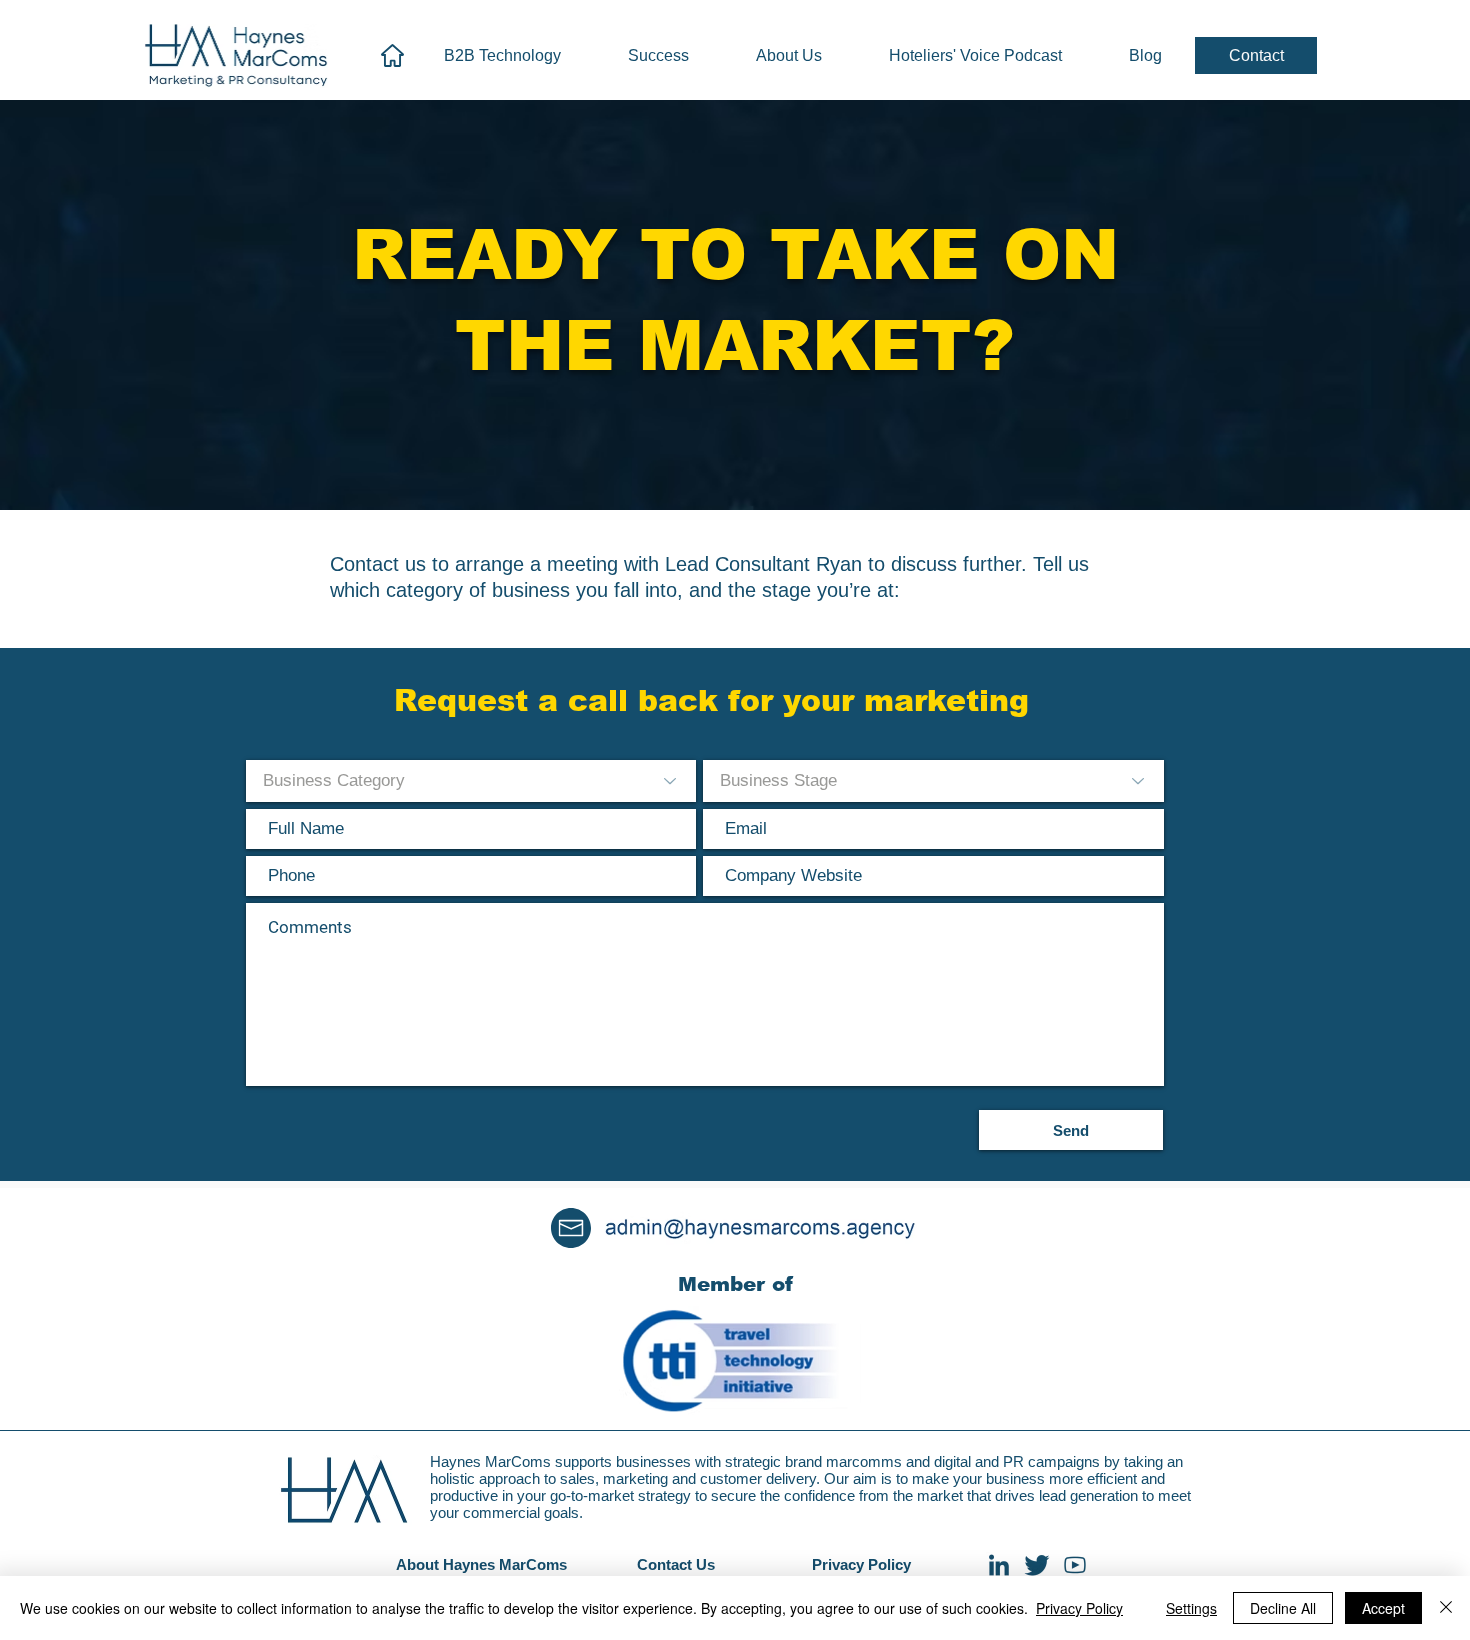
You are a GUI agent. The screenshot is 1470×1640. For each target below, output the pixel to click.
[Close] (1446, 1608)
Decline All (1283, 1608)
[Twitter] (1037, 1565)
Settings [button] (1191, 1608)
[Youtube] (1075, 1565)
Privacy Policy (1079, 1608)
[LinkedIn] (999, 1565)
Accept (1383, 1608)
